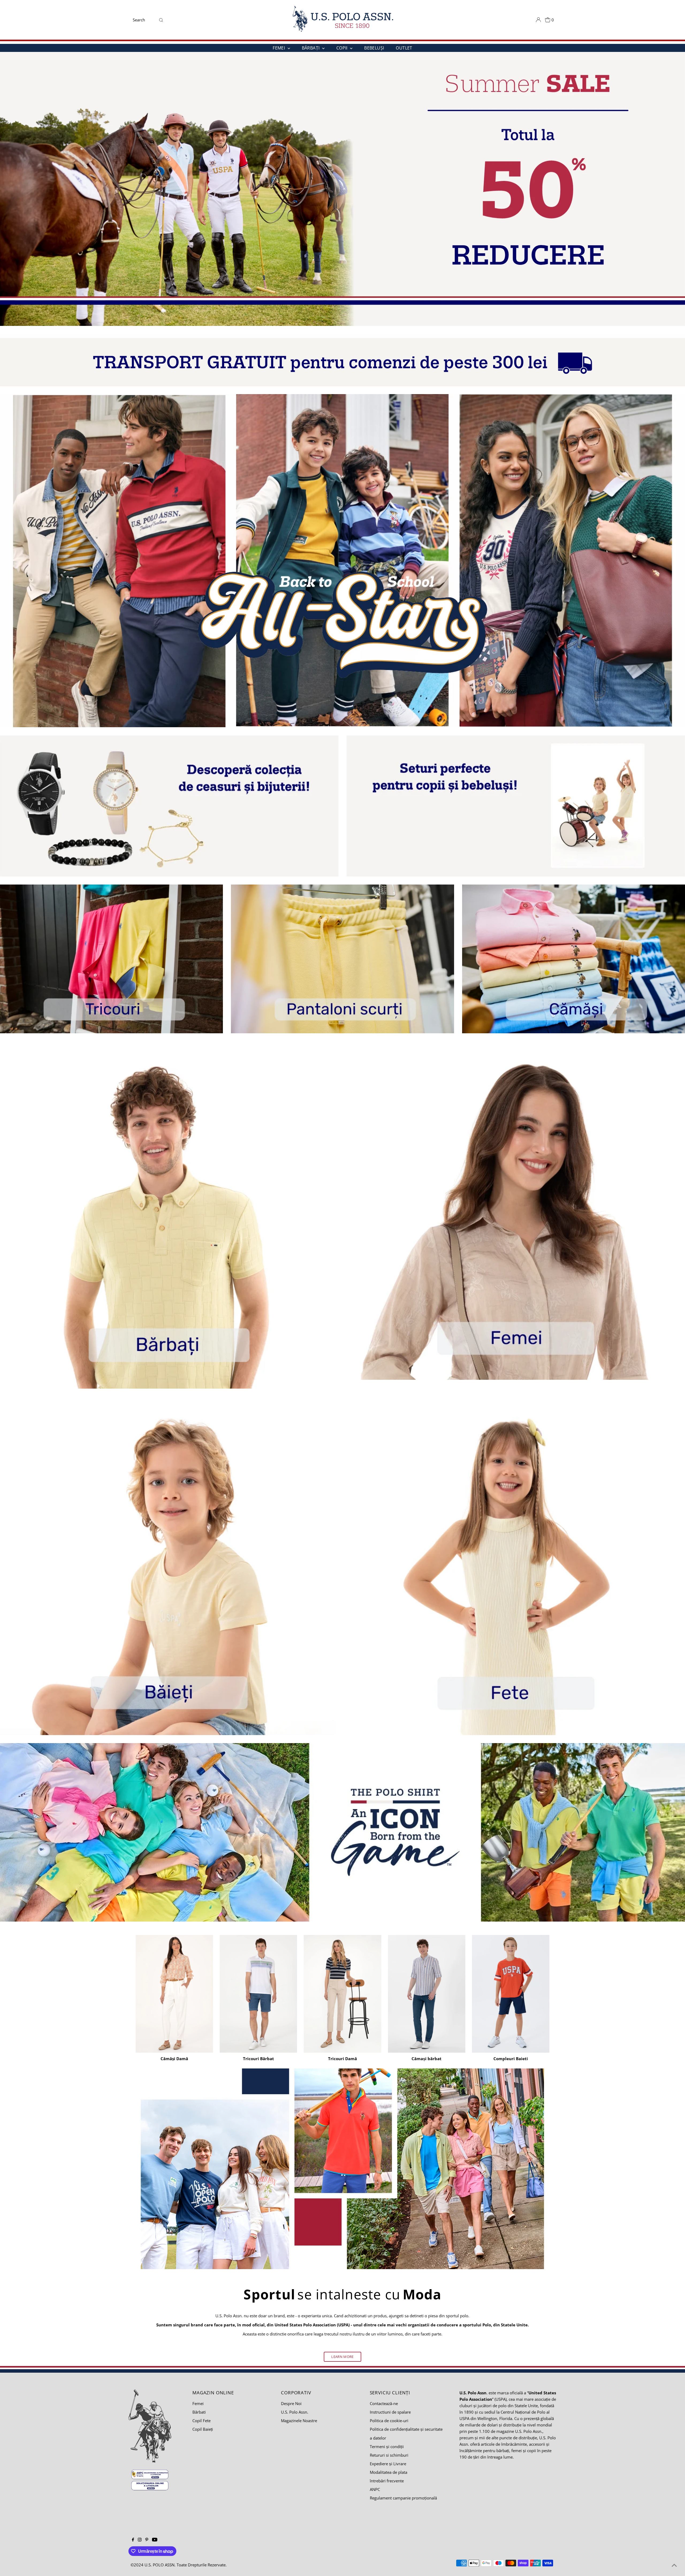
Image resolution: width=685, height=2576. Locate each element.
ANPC (375, 2489)
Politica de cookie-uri (389, 2421)
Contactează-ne (384, 2403)
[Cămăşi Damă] (174, 1993)
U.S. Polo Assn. (295, 2412)
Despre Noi (291, 2403)
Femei (198, 2403)
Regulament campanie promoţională (403, 2498)
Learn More (342, 2357)
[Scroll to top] (674, 2565)
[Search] (161, 20)
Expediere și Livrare (388, 2464)
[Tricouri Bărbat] (258, 1993)
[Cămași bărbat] (427, 1993)
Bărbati (199, 2412)
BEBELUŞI (374, 48)
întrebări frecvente (387, 2481)
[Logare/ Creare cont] (538, 20)
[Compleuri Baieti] (511, 1993)
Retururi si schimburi (389, 2455)
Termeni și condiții (387, 2447)
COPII (342, 48)
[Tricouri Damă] (342, 1993)
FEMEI (279, 48)
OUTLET (404, 48)
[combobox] (144, 20)
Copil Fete (201, 2421)
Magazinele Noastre (299, 2421)
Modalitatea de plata (389, 2472)
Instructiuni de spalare (390, 2412)
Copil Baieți (203, 2429)
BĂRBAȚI (311, 48)
